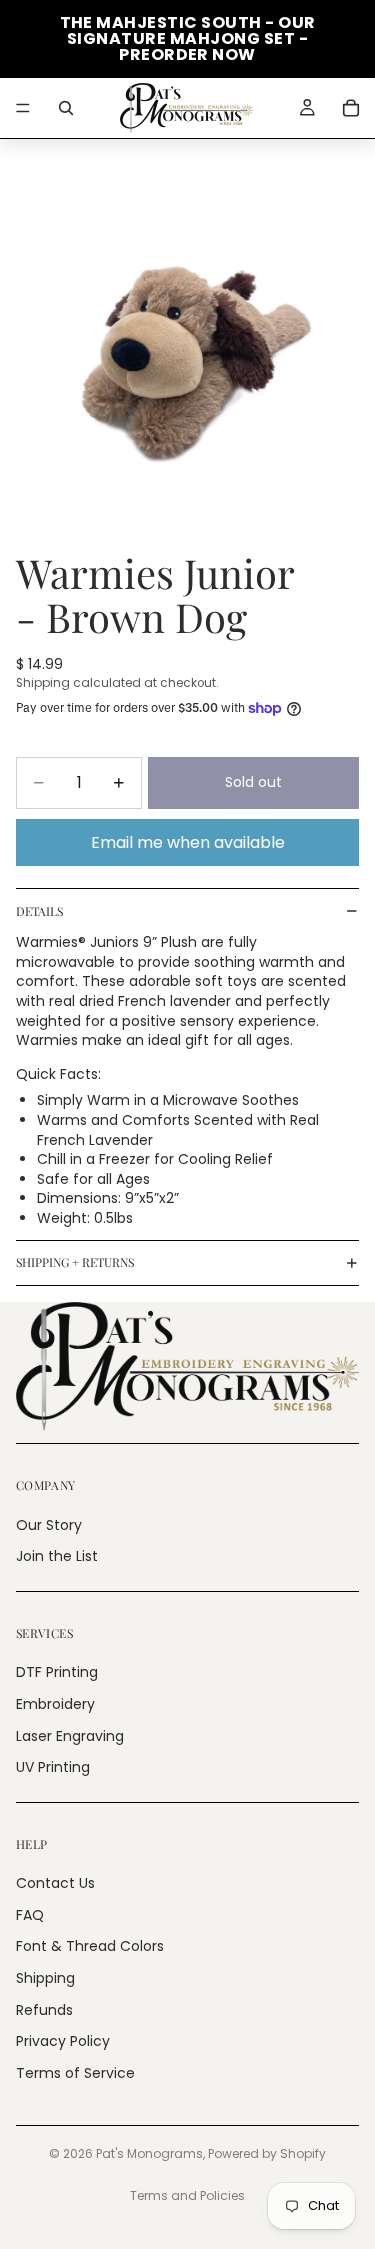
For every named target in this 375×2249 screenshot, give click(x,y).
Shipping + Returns (75, 1262)
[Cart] (351, 108)
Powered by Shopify (267, 2153)
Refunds (44, 2009)
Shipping (45, 1978)
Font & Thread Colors (90, 1946)
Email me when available (188, 842)
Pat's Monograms (149, 2153)
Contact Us (55, 1883)
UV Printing (53, 1767)
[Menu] (23, 108)
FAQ (30, 1915)
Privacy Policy (63, 2041)
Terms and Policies (187, 2195)
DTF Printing (57, 1672)
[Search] (66, 108)
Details (39, 911)
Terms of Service (75, 2073)
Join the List (57, 1556)
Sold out (253, 782)
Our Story (49, 1524)
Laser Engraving (70, 1735)
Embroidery (55, 1704)
